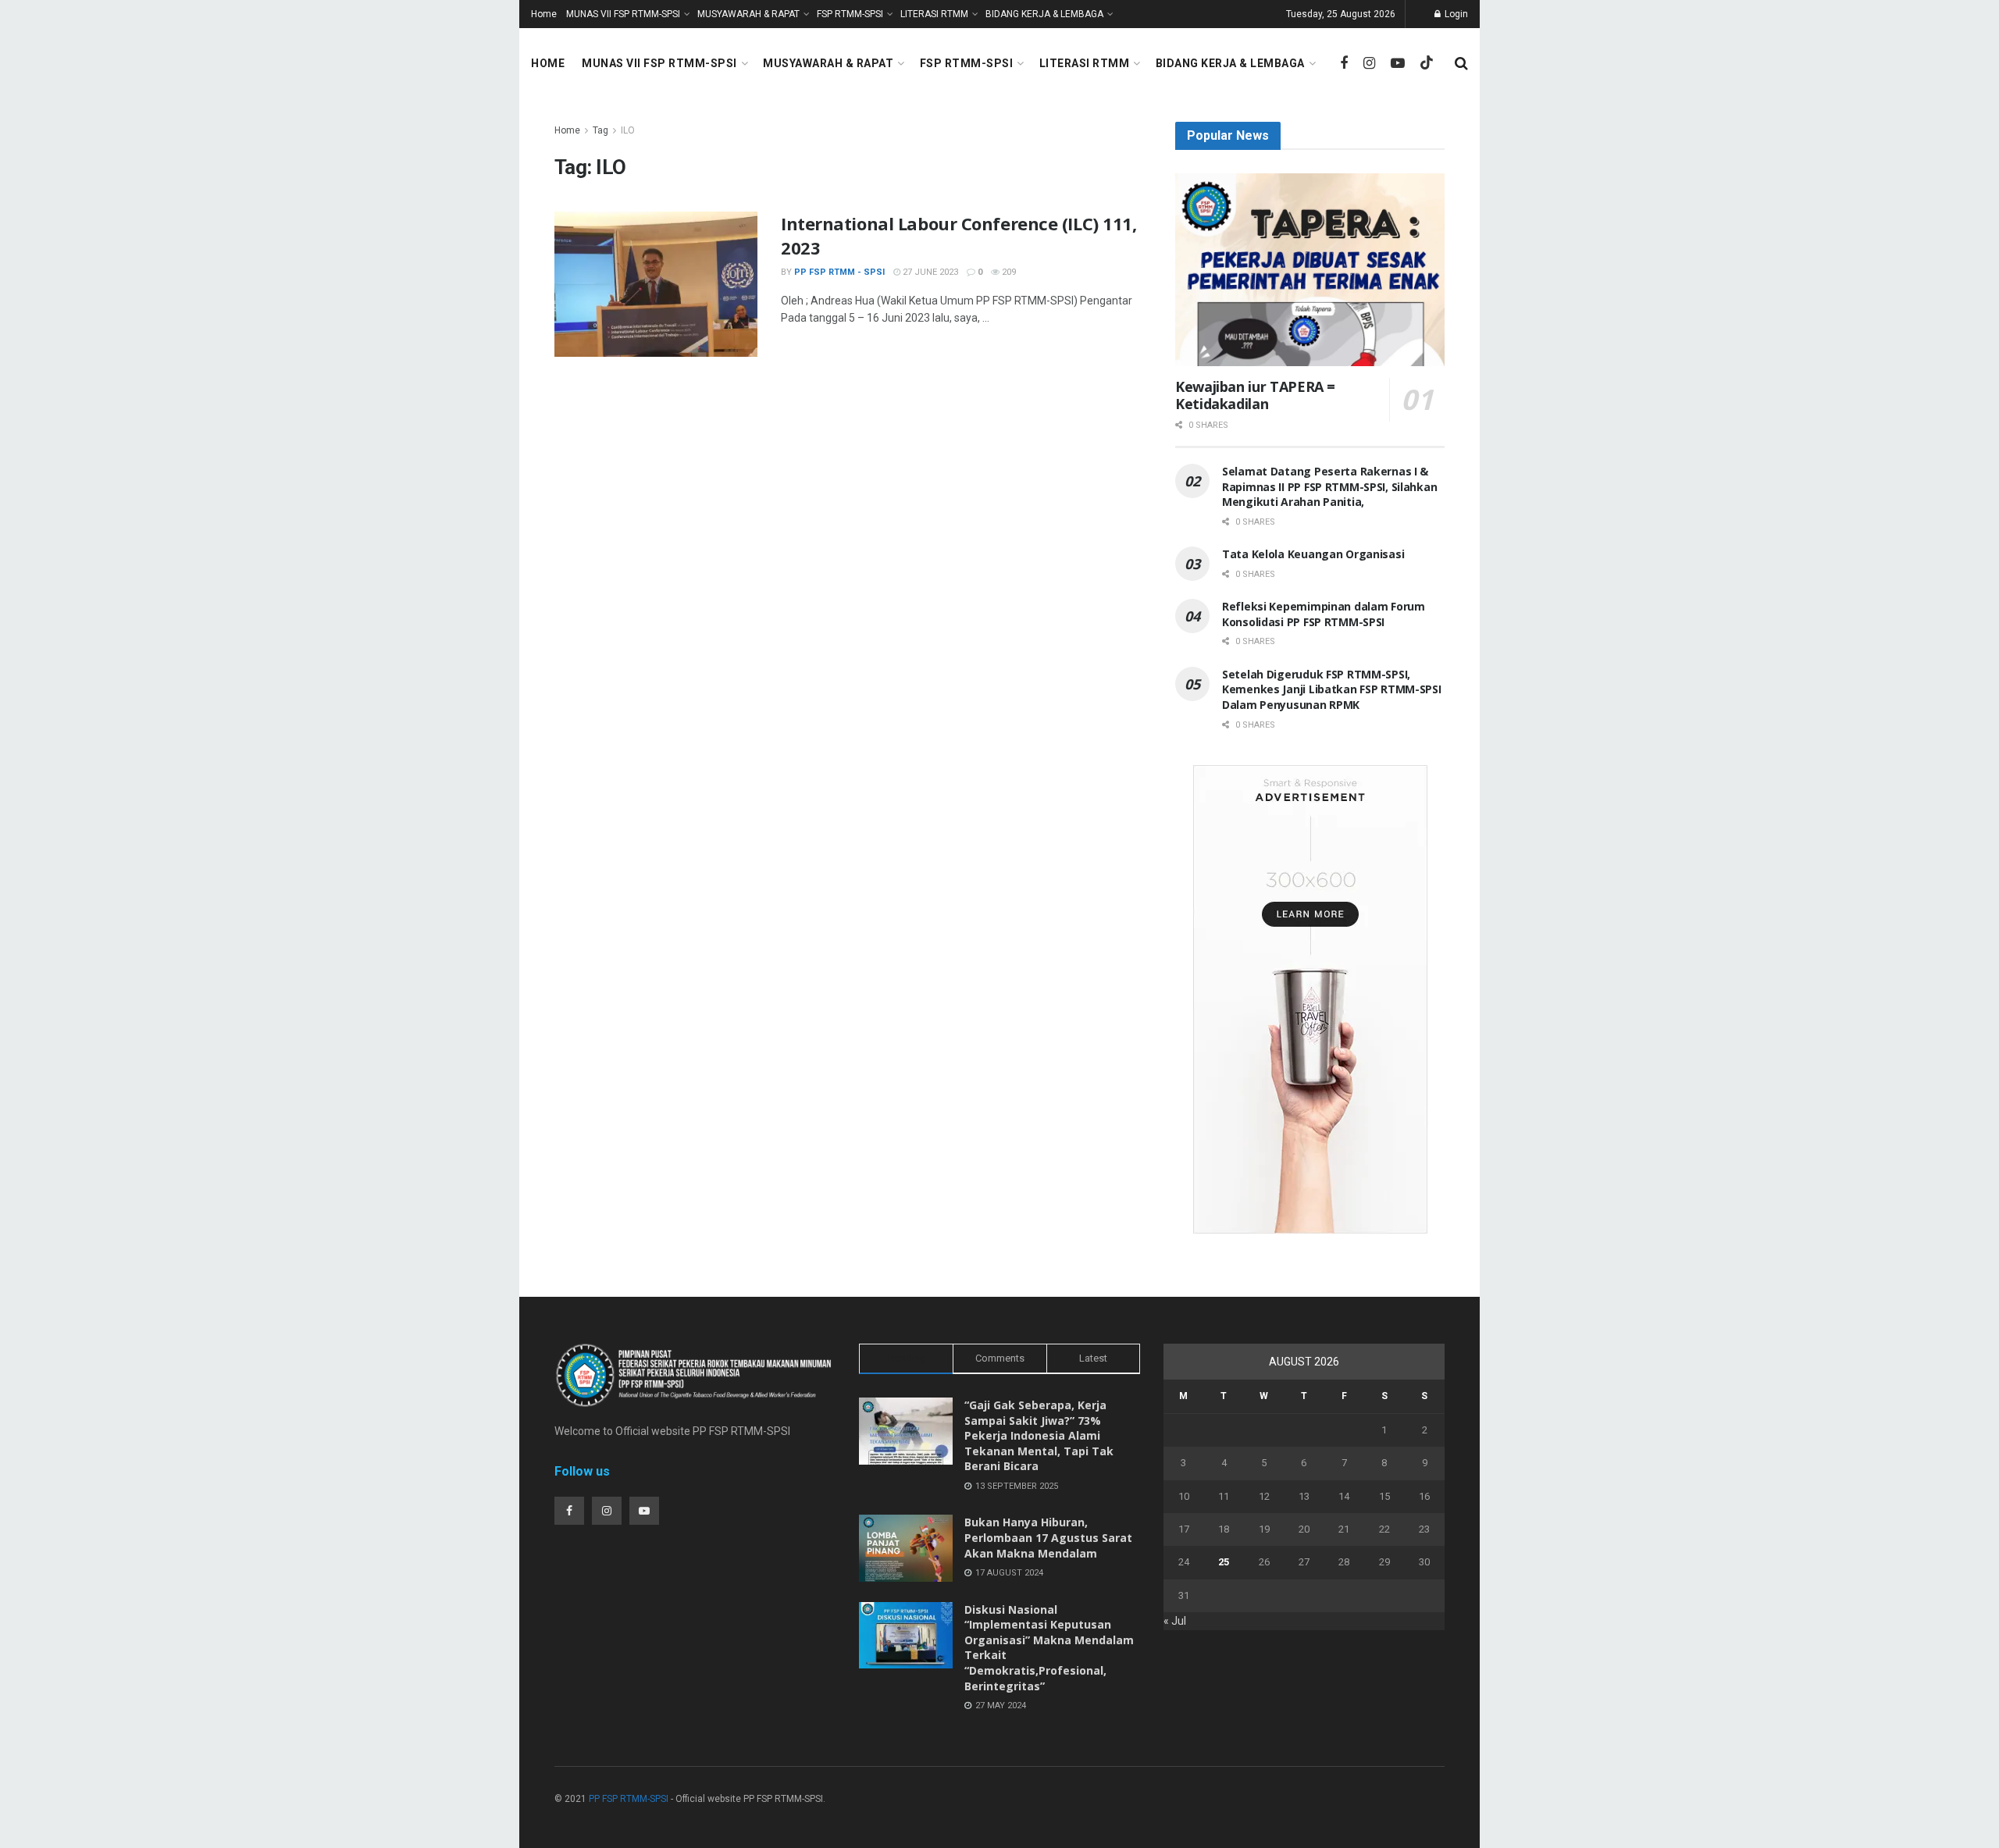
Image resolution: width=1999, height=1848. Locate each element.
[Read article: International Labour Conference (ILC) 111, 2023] (656, 284)
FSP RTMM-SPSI (850, 14)
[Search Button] (1461, 63)
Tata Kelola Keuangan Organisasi (1313, 554)
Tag (600, 130)
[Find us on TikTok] (1427, 63)
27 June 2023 (929, 272)
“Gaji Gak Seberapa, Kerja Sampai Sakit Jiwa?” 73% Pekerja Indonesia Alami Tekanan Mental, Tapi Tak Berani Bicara (1039, 1435)
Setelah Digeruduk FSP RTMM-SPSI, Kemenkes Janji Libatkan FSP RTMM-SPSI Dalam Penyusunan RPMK (1332, 689)
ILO (628, 130)
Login (1455, 14)
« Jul (1175, 1621)
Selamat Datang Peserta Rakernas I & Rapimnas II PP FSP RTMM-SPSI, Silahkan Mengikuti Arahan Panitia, (1329, 486)
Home (544, 14)
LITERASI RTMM (934, 14)
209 (1008, 272)
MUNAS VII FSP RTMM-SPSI (623, 14)
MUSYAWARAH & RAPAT (748, 14)
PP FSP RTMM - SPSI (839, 272)
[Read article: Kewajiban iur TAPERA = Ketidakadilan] (1310, 270)
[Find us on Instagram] (1369, 64)
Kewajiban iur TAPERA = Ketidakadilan (1255, 395)
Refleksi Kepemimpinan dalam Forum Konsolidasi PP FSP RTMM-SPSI (1324, 614)
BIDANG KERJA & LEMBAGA (1044, 14)
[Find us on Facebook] (1344, 64)
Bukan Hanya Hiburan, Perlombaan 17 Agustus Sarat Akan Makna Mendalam (1048, 1537)
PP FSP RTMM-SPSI (629, 1799)
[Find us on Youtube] (1398, 64)
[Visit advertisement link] (1310, 999)
